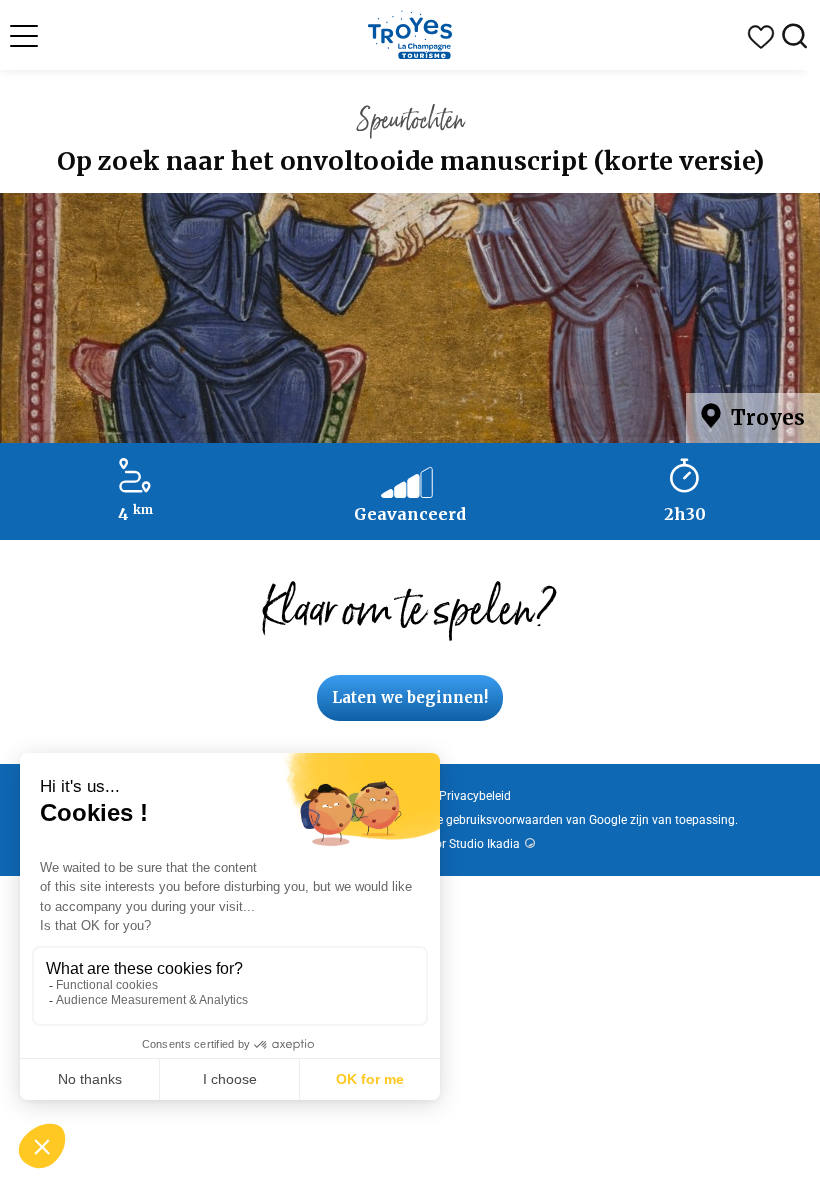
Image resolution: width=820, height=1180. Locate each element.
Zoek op (795, 37)
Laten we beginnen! (410, 697)
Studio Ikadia (484, 844)
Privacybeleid (475, 796)
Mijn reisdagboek (761, 37)
